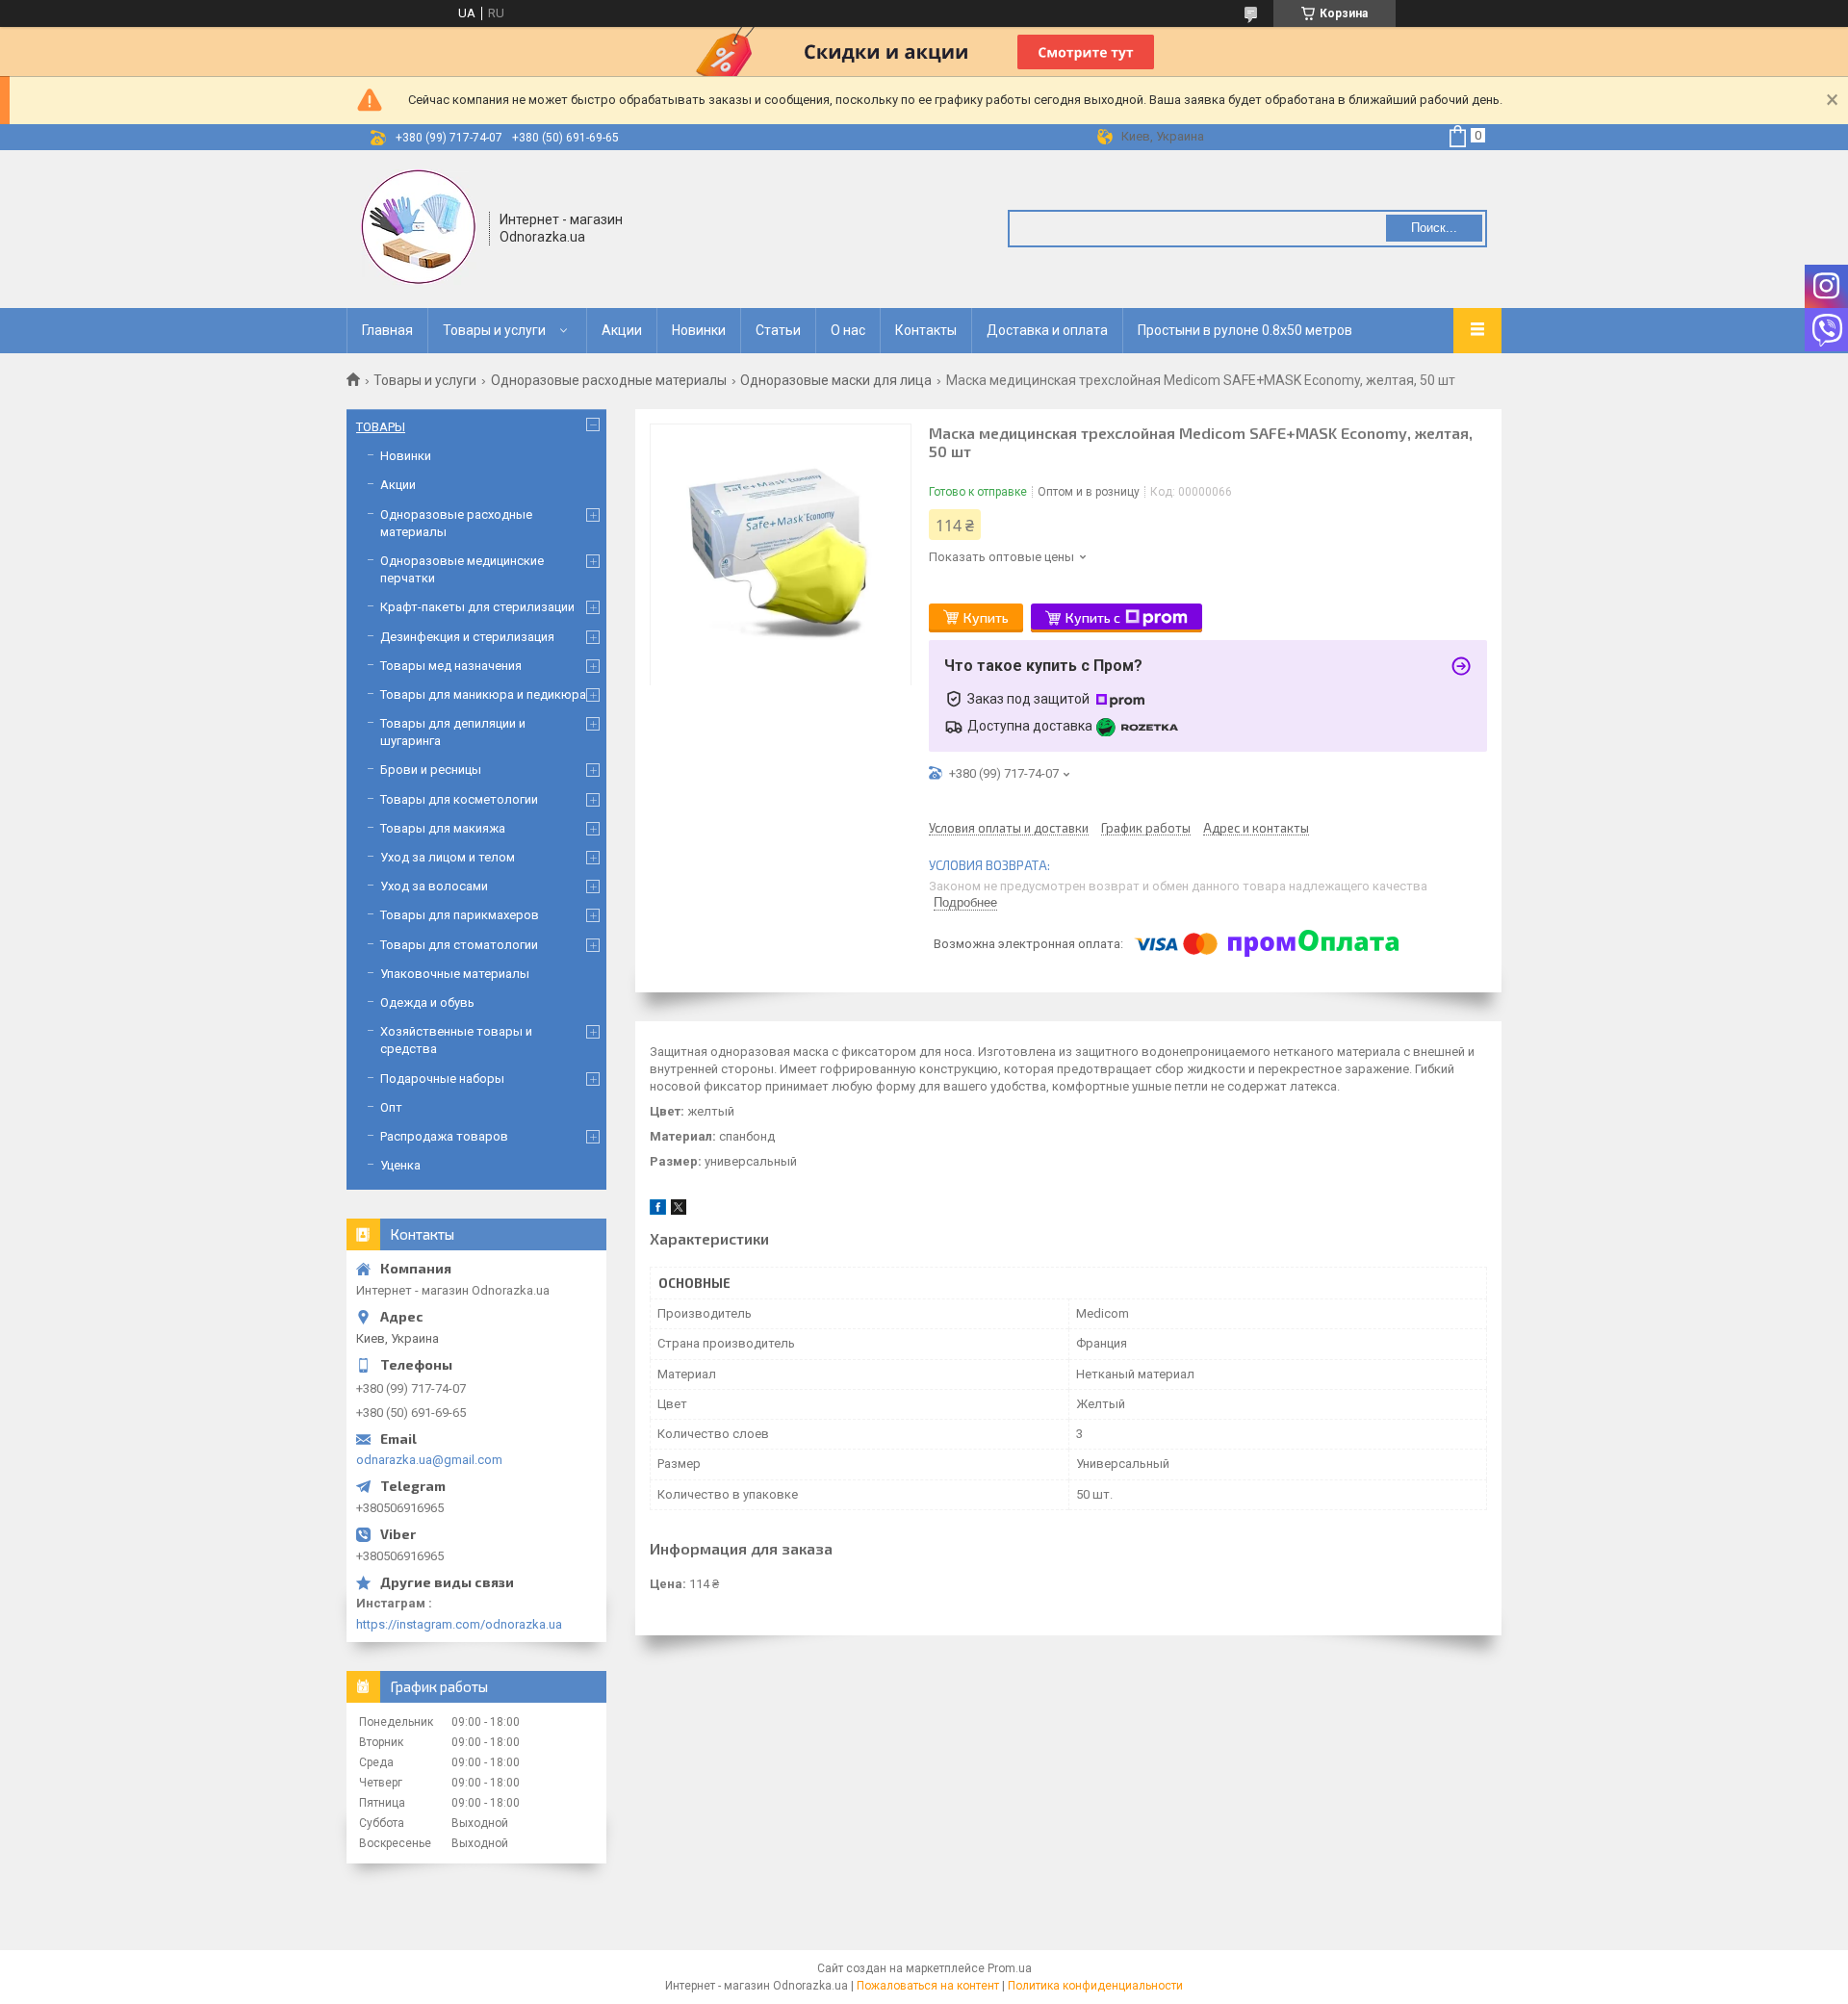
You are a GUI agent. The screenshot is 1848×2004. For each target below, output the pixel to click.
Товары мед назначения (451, 666)
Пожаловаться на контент (928, 1986)
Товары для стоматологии (459, 945)
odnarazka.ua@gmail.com (429, 1460)
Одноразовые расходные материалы (609, 380)
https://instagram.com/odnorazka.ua (459, 1624)
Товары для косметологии (459, 799)
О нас (848, 330)
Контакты (926, 330)
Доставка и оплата (1047, 330)
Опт (391, 1107)
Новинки (699, 330)
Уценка (400, 1165)
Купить (986, 617)
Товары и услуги (494, 330)
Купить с (1093, 617)
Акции (622, 330)
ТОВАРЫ (381, 427)
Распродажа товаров (444, 1136)
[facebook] (658, 1210)
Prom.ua (1010, 1968)
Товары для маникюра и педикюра (483, 694)
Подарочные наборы (442, 1079)
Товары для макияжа (443, 828)
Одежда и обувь (427, 1002)
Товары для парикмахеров (460, 915)
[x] (679, 1210)
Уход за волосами (434, 886)
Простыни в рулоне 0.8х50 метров (1245, 330)
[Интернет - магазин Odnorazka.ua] (419, 227)
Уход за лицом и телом (448, 857)
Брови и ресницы (431, 770)
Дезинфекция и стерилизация (467, 637)
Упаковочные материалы (455, 974)
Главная (387, 330)
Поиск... (1434, 228)
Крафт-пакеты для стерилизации (477, 607)
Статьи (778, 330)
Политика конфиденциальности (1095, 1986)
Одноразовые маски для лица (836, 380)
